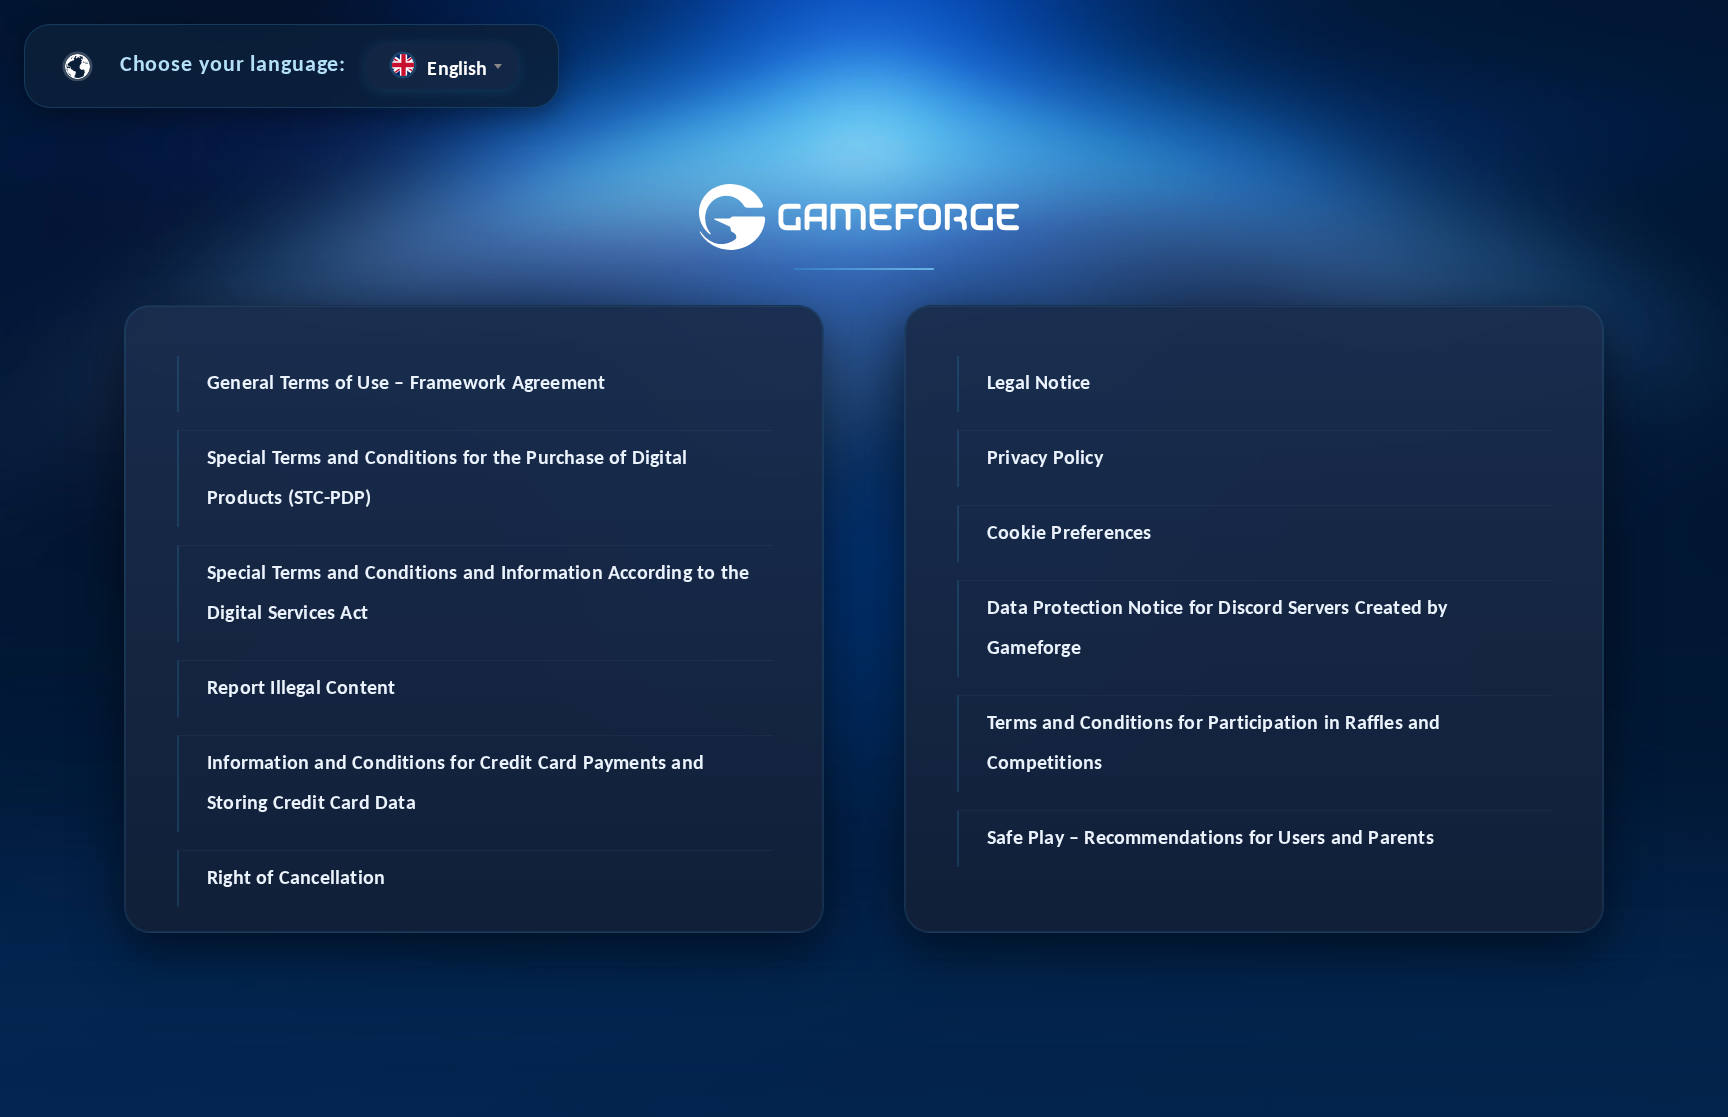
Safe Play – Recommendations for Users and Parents (1210, 839)
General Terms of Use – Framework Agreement (406, 384)
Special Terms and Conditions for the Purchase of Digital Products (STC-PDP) (447, 479)
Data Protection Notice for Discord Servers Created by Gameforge (1217, 629)
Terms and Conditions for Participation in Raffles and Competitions (1214, 744)
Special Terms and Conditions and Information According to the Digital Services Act (478, 594)
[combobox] (442, 66)
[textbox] (442, 66)
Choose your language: (233, 65)
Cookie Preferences (1069, 534)
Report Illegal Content (301, 689)
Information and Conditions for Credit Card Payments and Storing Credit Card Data (455, 784)
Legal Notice (1038, 384)
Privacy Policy (1045, 459)
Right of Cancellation (296, 879)
